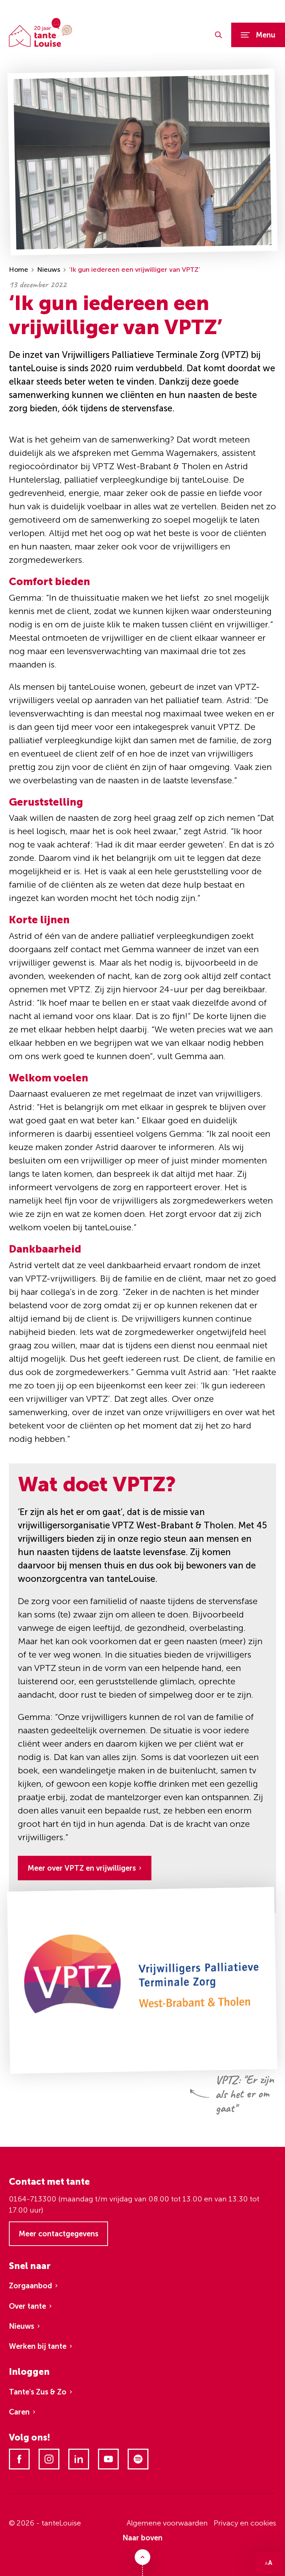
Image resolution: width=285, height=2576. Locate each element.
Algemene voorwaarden (167, 2523)
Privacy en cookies (245, 2523)
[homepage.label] (40, 32)
